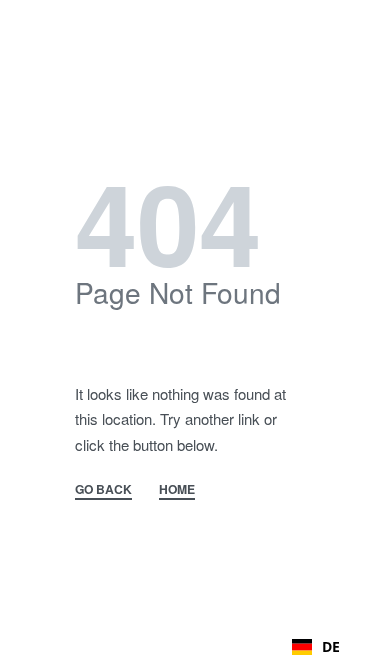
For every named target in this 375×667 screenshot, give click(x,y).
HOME (177, 490)
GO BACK (103, 490)
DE (331, 646)
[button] (316, 647)
